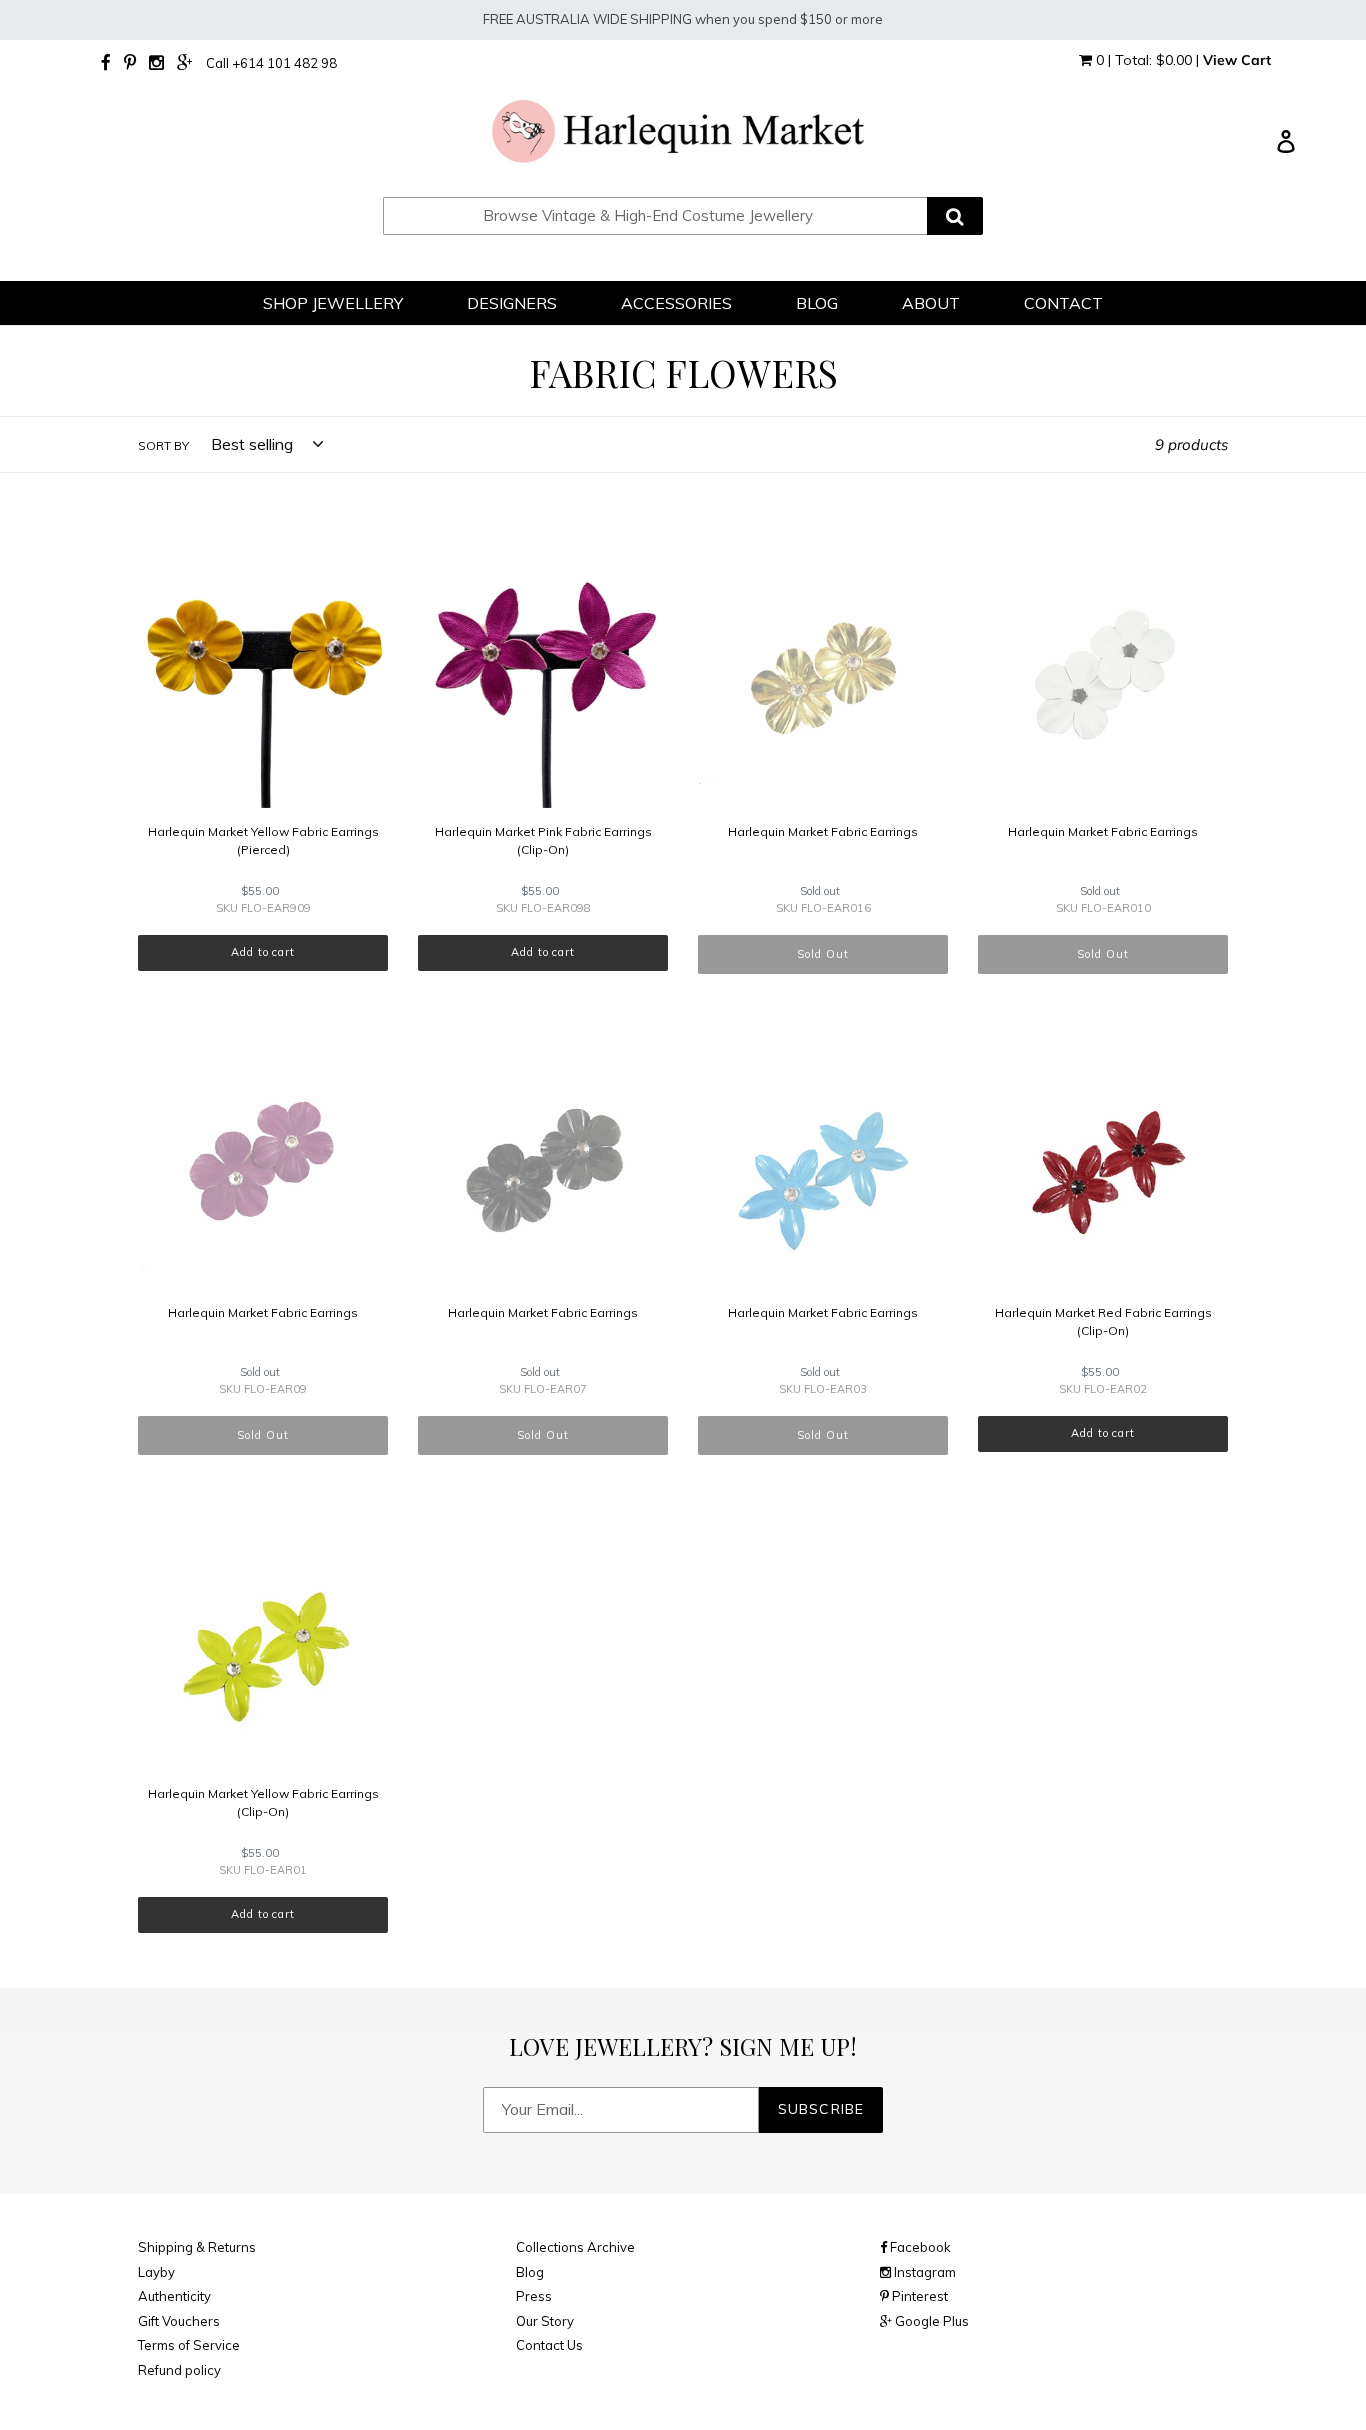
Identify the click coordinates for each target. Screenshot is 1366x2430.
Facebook (919, 2247)
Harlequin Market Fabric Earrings (823, 831)
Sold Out (822, 954)
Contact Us (549, 2345)
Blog (530, 2272)
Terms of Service (189, 2345)
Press (534, 2296)
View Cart (1237, 60)
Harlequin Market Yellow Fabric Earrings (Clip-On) (263, 1802)
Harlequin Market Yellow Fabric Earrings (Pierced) (263, 840)
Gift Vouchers (179, 2321)
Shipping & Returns (197, 2247)
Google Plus (930, 2321)
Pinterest (918, 2296)
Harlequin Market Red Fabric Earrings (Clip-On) (1103, 1321)
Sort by (163, 445)
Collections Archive (575, 2247)
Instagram (923, 2272)
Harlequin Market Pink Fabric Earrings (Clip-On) (543, 840)
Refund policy (179, 2370)
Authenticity (174, 2296)
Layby (156, 2272)
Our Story (545, 2321)
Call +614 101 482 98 (271, 63)
